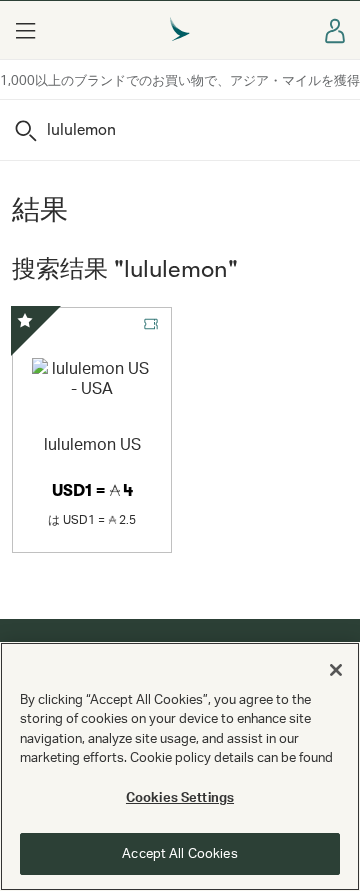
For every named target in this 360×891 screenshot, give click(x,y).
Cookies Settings (180, 797)
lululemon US (92, 443)
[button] (25, 30)
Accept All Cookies (179, 853)
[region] (180, 766)
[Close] (336, 670)
